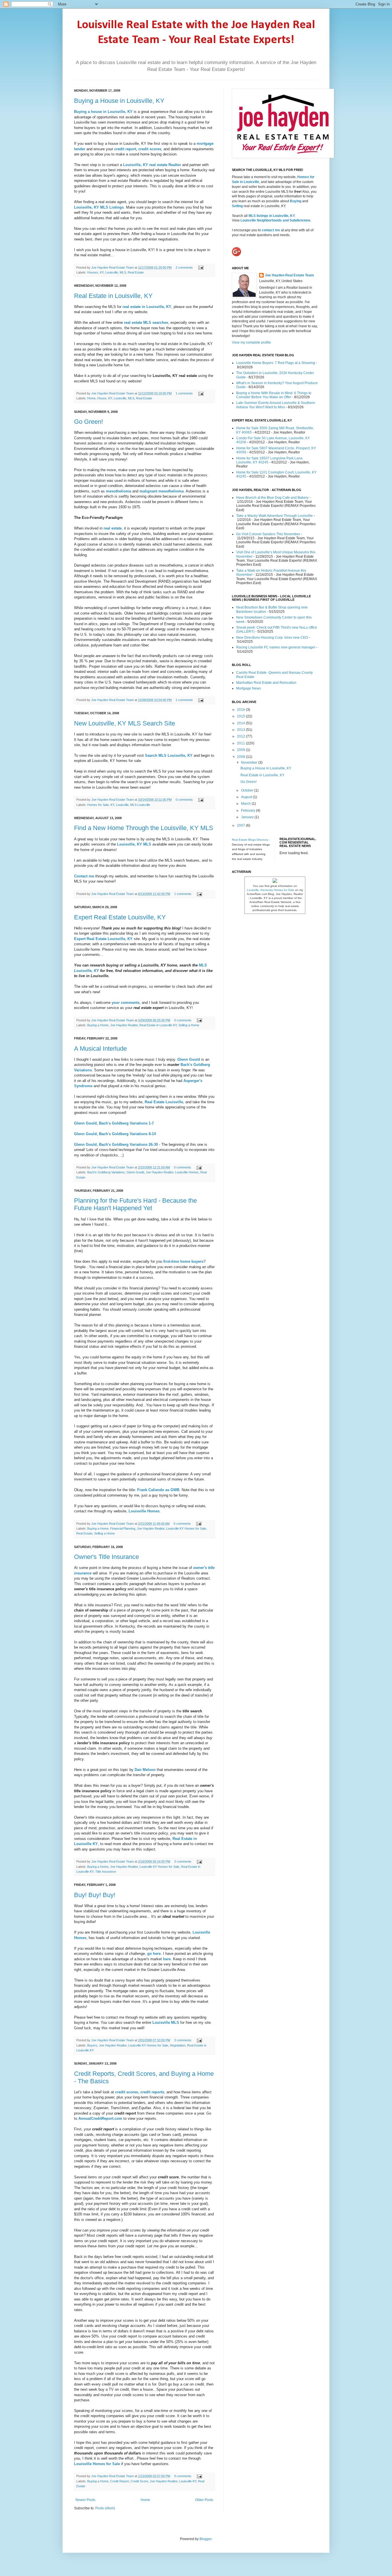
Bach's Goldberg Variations (106, 1172)
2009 (241, 750)
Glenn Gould (135, 1172)
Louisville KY (188, 2481)
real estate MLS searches (146, 323)
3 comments (183, 1861)
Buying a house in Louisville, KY (103, 112)
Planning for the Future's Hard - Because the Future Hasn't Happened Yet (135, 1204)
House (102, 398)
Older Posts (204, 2500)
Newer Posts (85, 2500)
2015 (241, 716)
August (247, 797)
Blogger (205, 2539)
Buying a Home (98, 1025)
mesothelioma (119, 491)
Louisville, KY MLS (134, 844)
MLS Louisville (140, 805)
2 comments (184, 267)
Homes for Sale (98, 805)
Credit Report (120, 2481)
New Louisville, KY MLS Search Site (125, 723)
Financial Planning (123, 1528)
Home (91, 398)
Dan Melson (145, 1770)
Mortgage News (249, 688)
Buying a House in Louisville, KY (119, 101)
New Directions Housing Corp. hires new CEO (272, 638)
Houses (93, 272)
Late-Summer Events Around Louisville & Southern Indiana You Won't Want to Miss (276, 405)
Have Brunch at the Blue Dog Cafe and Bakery (272, 498)
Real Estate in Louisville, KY (113, 296)
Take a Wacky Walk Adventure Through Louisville (274, 516)
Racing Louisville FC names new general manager (276, 647)
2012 (241, 736)
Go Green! (89, 422)
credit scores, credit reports (140, 2092)
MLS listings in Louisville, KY (272, 216)
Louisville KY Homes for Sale (186, 1528)
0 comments (184, 800)
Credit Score (139, 2481)
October (248, 790)
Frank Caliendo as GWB (158, 1490)
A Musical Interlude (100, 1049)
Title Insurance (106, 1872)
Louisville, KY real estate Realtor (152, 165)
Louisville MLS (166, 2023)
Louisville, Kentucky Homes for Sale (270, 890)
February (249, 810)
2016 (241, 710)
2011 (241, 743)
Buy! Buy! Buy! (95, 1895)
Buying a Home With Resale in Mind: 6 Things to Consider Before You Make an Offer (274, 395)
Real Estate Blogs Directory (250, 840)
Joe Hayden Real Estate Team (113, 267)
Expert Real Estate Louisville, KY (120, 917)
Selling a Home (189, 1025)
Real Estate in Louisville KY (158, 1025)
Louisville (112, 272)
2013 (241, 730)
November (250, 763)
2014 (241, 723)
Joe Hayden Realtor (124, 1025)
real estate (113, 528)
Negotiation (178, 2045)
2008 (241, 757)
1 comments (184, 393)
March (246, 804)
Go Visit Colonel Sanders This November (268, 534)
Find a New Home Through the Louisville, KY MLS (144, 828)
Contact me (84, 876)
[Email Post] (200, 267)
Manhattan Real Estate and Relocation (266, 683)
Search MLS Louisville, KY (169, 755)
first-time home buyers (183, 1261)
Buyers (92, 2045)
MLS (123, 272)
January (248, 817)
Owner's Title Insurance (106, 1557)
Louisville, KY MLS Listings (99, 207)
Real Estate (136, 272)
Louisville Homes (187, 1172)
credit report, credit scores (138, 149)
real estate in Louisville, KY (147, 307)
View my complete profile (251, 342)
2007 (241, 825)
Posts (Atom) (105, 2508)
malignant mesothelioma (162, 491)
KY (102, 272)
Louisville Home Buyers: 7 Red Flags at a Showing (276, 363)
